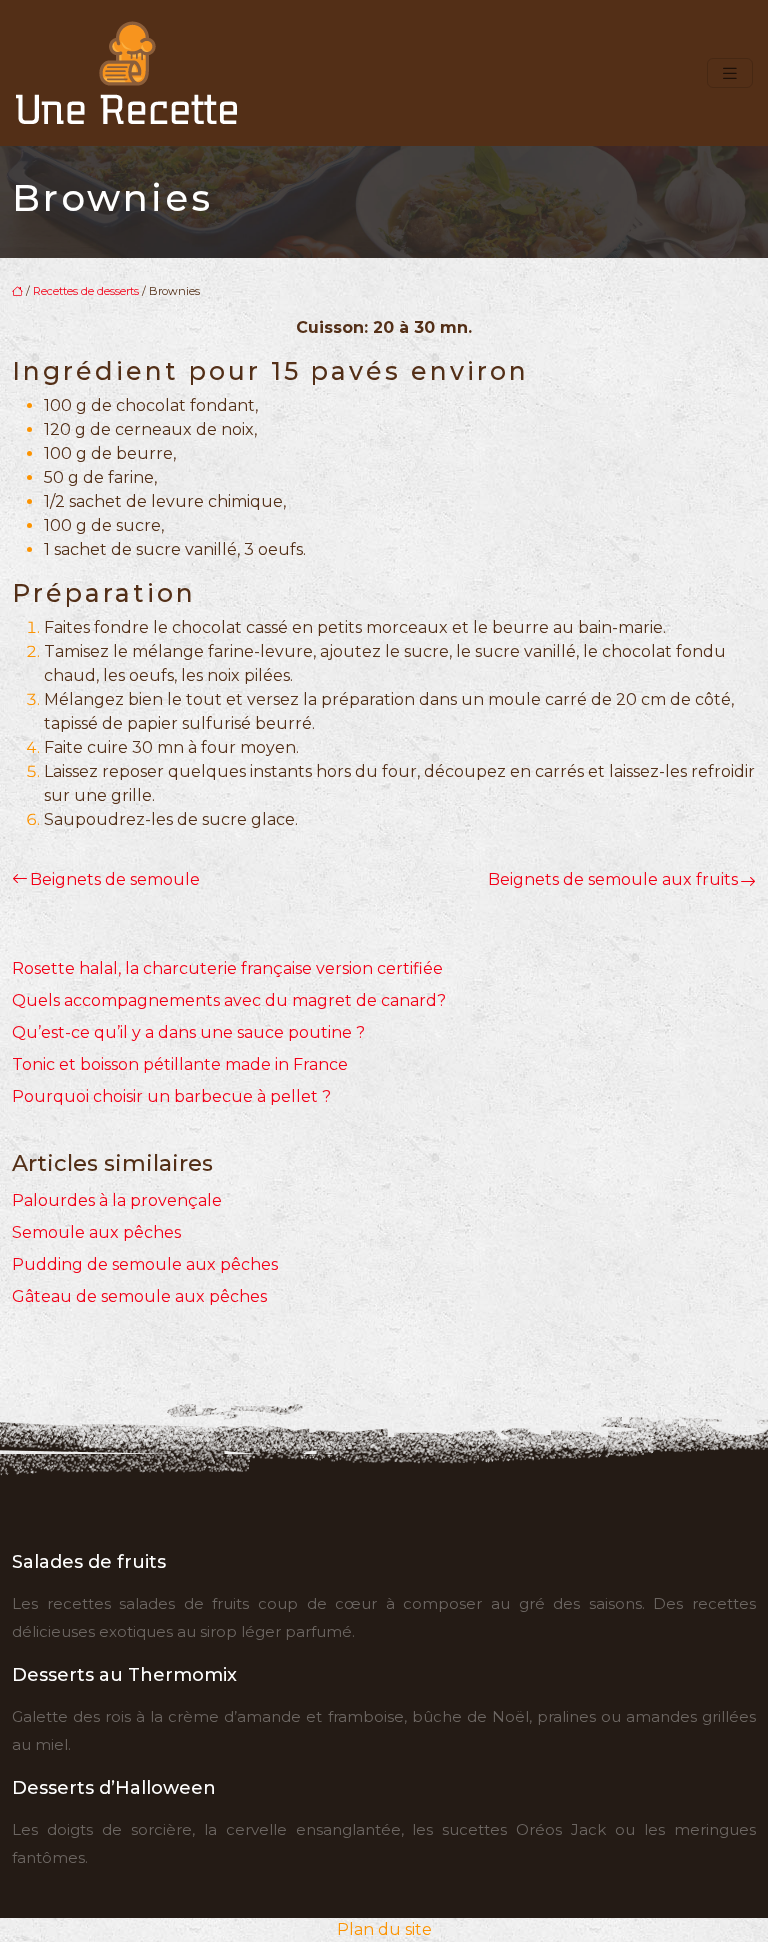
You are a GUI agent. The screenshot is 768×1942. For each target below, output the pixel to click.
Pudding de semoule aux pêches (145, 1264)
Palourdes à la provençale (117, 1200)
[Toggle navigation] (730, 73)
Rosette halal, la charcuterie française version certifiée (227, 968)
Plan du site (384, 1929)
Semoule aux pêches (96, 1232)
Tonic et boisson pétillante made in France (180, 1064)
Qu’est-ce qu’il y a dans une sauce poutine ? (188, 1032)
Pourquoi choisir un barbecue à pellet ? (171, 1096)
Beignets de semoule (115, 879)
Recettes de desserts (86, 291)
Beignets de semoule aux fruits (613, 879)
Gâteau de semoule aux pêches (139, 1296)
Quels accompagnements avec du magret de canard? (229, 1000)
